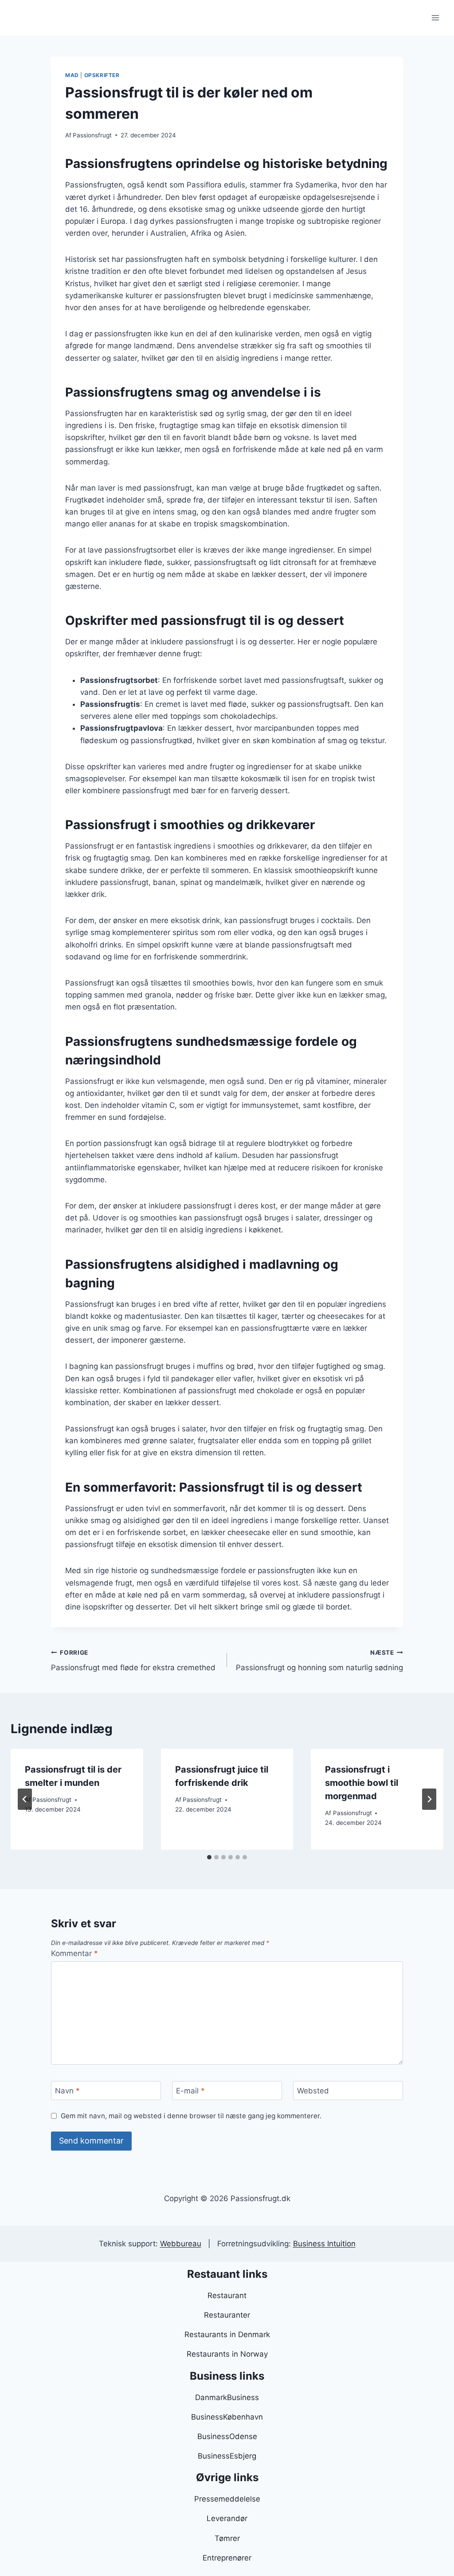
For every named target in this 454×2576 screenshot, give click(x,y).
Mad (72, 75)
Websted (313, 2091)
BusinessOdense (227, 2436)
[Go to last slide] (25, 1799)
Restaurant (227, 2295)
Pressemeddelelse (227, 2499)
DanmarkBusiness (227, 2397)
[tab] (209, 1857)
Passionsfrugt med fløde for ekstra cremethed (133, 1661)
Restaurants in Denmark (227, 2334)
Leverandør (227, 2518)
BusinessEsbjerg (227, 2456)
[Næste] (429, 1799)
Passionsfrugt (92, 135)
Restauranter (227, 2315)
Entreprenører (227, 2558)
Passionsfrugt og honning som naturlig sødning (319, 1661)
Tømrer (227, 2538)
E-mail (190, 2091)
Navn (67, 2091)
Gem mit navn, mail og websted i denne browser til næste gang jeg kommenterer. (191, 2116)
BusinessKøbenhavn (227, 2417)
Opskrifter (102, 75)
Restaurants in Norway (227, 2354)
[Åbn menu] (435, 18)
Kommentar (74, 1953)
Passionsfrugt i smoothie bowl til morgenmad (362, 1783)
